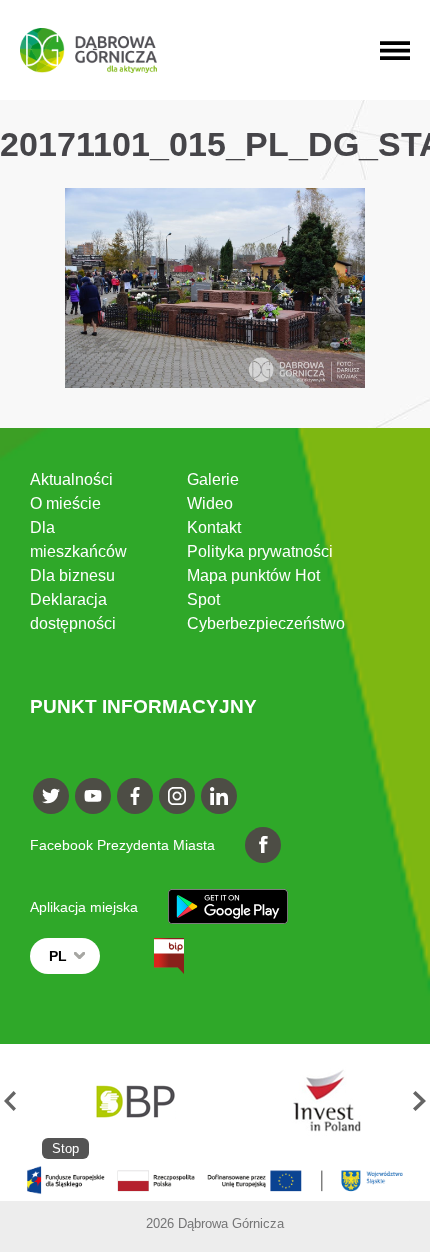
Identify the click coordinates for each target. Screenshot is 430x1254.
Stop (65, 1148)
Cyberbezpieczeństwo (266, 623)
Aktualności (71, 479)
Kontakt (214, 527)
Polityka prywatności (260, 551)
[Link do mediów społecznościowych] (51, 796)
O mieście (65, 503)
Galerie (213, 479)
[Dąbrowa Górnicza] (88, 50)
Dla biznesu (72, 575)
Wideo (210, 503)
